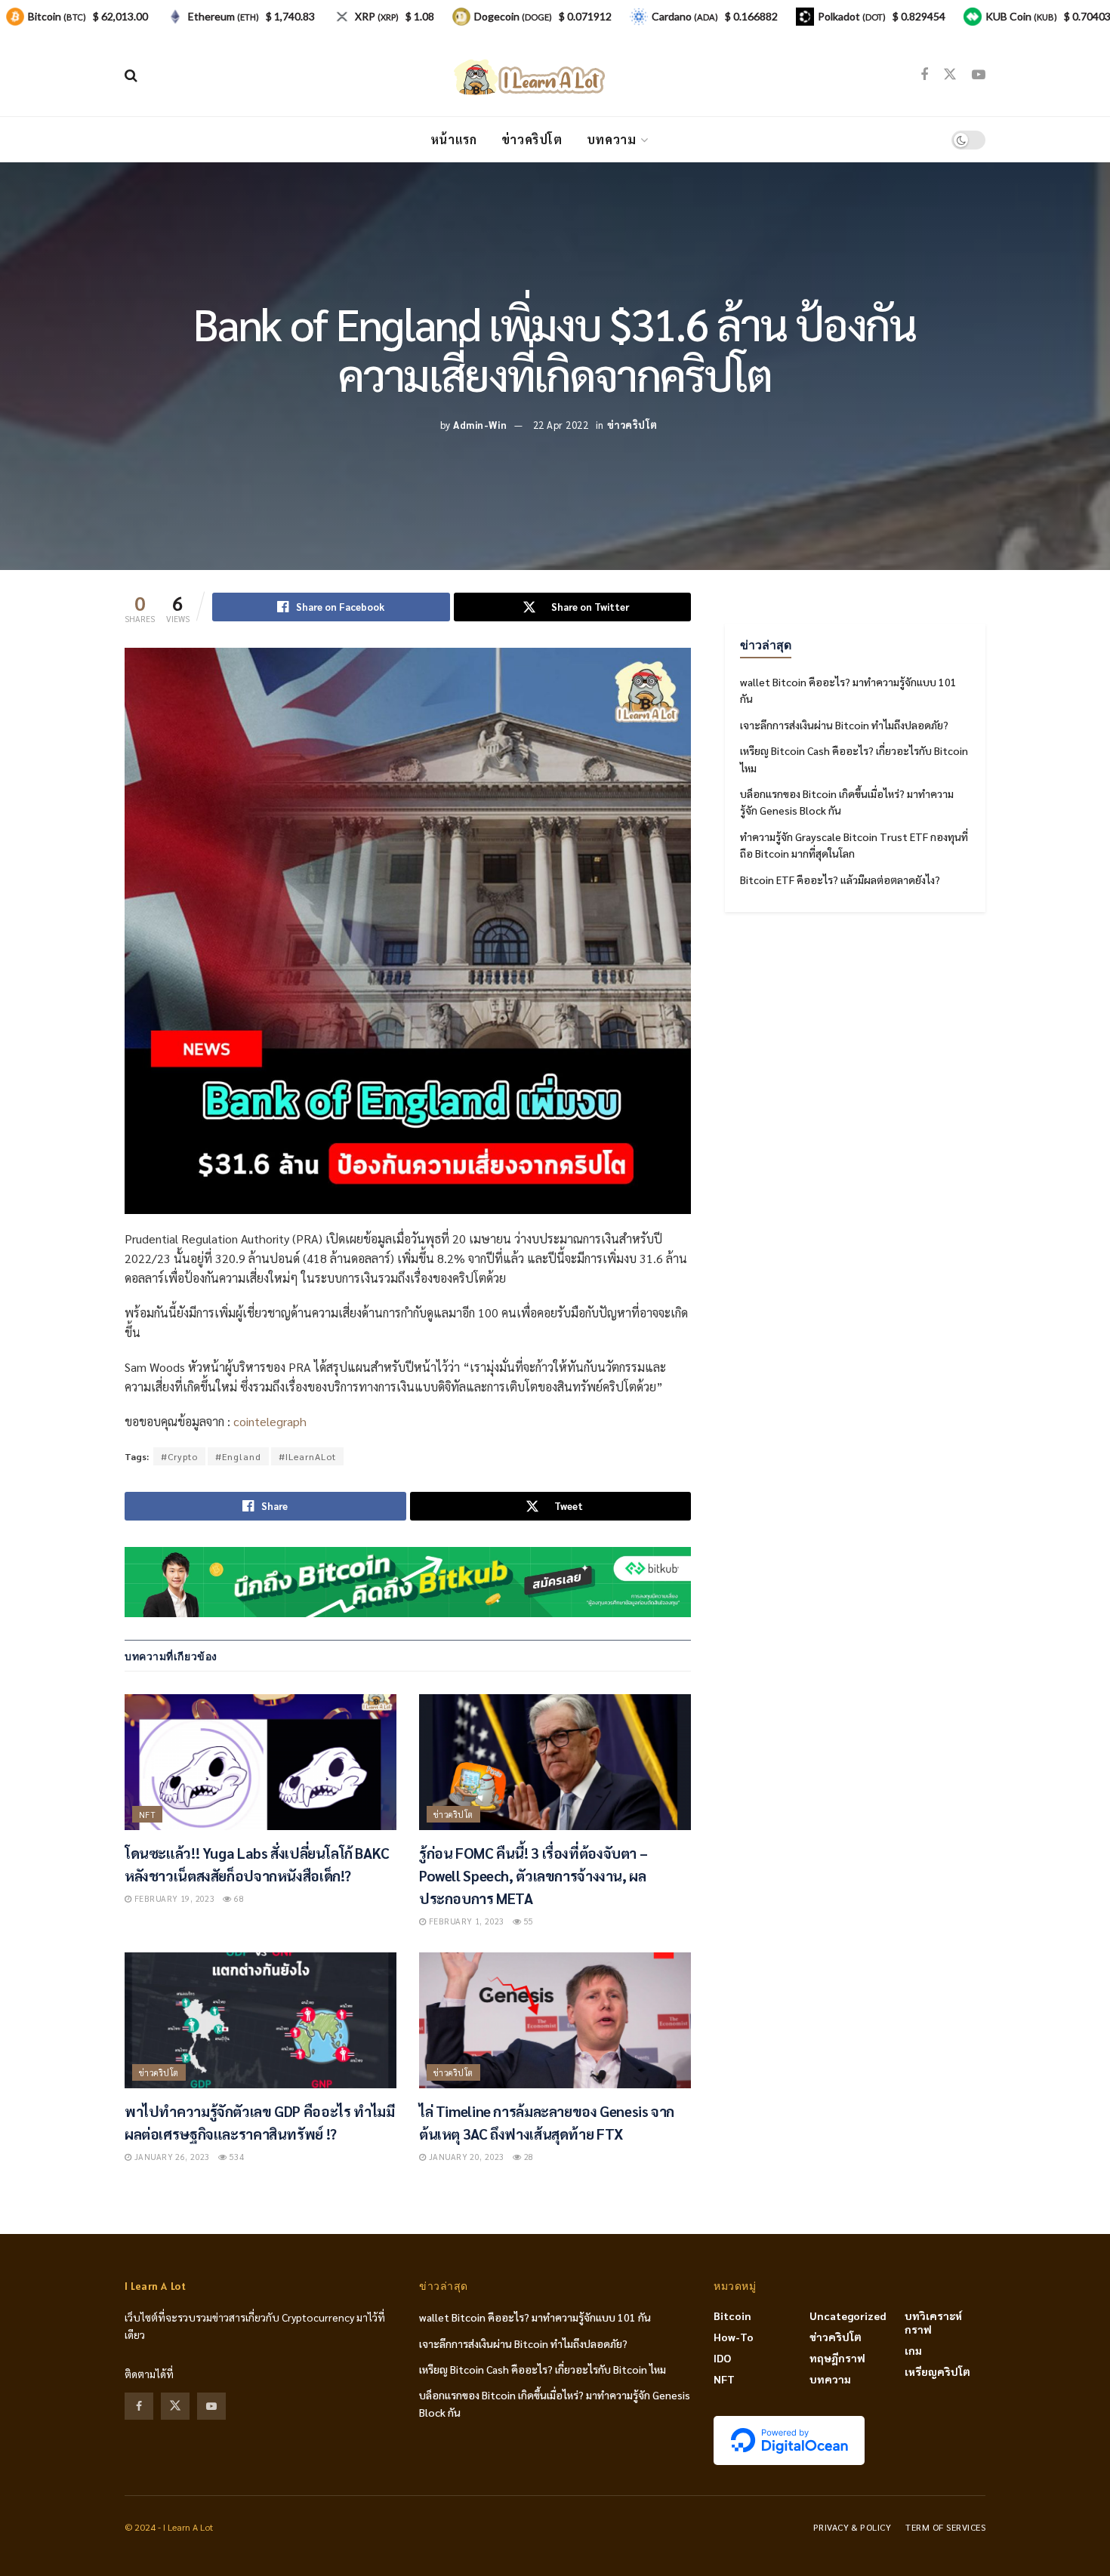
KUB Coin (1021, 16)
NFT (147, 1815)
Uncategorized (848, 2316)
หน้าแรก (454, 139)
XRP (377, 16)
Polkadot (852, 16)
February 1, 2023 (465, 1921)
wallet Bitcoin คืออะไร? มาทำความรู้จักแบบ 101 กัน (535, 2317)
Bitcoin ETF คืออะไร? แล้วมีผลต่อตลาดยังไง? (840, 880)
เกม (913, 2350)
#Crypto (179, 1456)
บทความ (612, 139)
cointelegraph (270, 1421)
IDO (722, 2358)
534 (235, 2157)
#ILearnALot (307, 1456)
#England (238, 1456)
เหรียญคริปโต (937, 2371)
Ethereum (224, 16)
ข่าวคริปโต (532, 139)
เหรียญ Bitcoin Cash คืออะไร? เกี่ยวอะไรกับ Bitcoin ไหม (543, 2369)
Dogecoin (513, 16)
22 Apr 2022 (561, 425)
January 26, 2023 (170, 2157)
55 (527, 1921)
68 (238, 1898)
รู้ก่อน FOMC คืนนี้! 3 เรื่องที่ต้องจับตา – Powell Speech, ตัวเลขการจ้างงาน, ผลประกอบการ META (533, 1875)
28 (527, 2157)
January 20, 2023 (465, 2157)
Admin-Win (480, 425)
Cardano (685, 16)
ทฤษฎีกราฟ (837, 2358)
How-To (734, 2337)
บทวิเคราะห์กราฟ (933, 2322)
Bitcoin (732, 2316)
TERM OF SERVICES (945, 2527)
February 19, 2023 (173, 1898)
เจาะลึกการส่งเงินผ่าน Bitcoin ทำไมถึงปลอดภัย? (844, 725)
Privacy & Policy (853, 2527)
